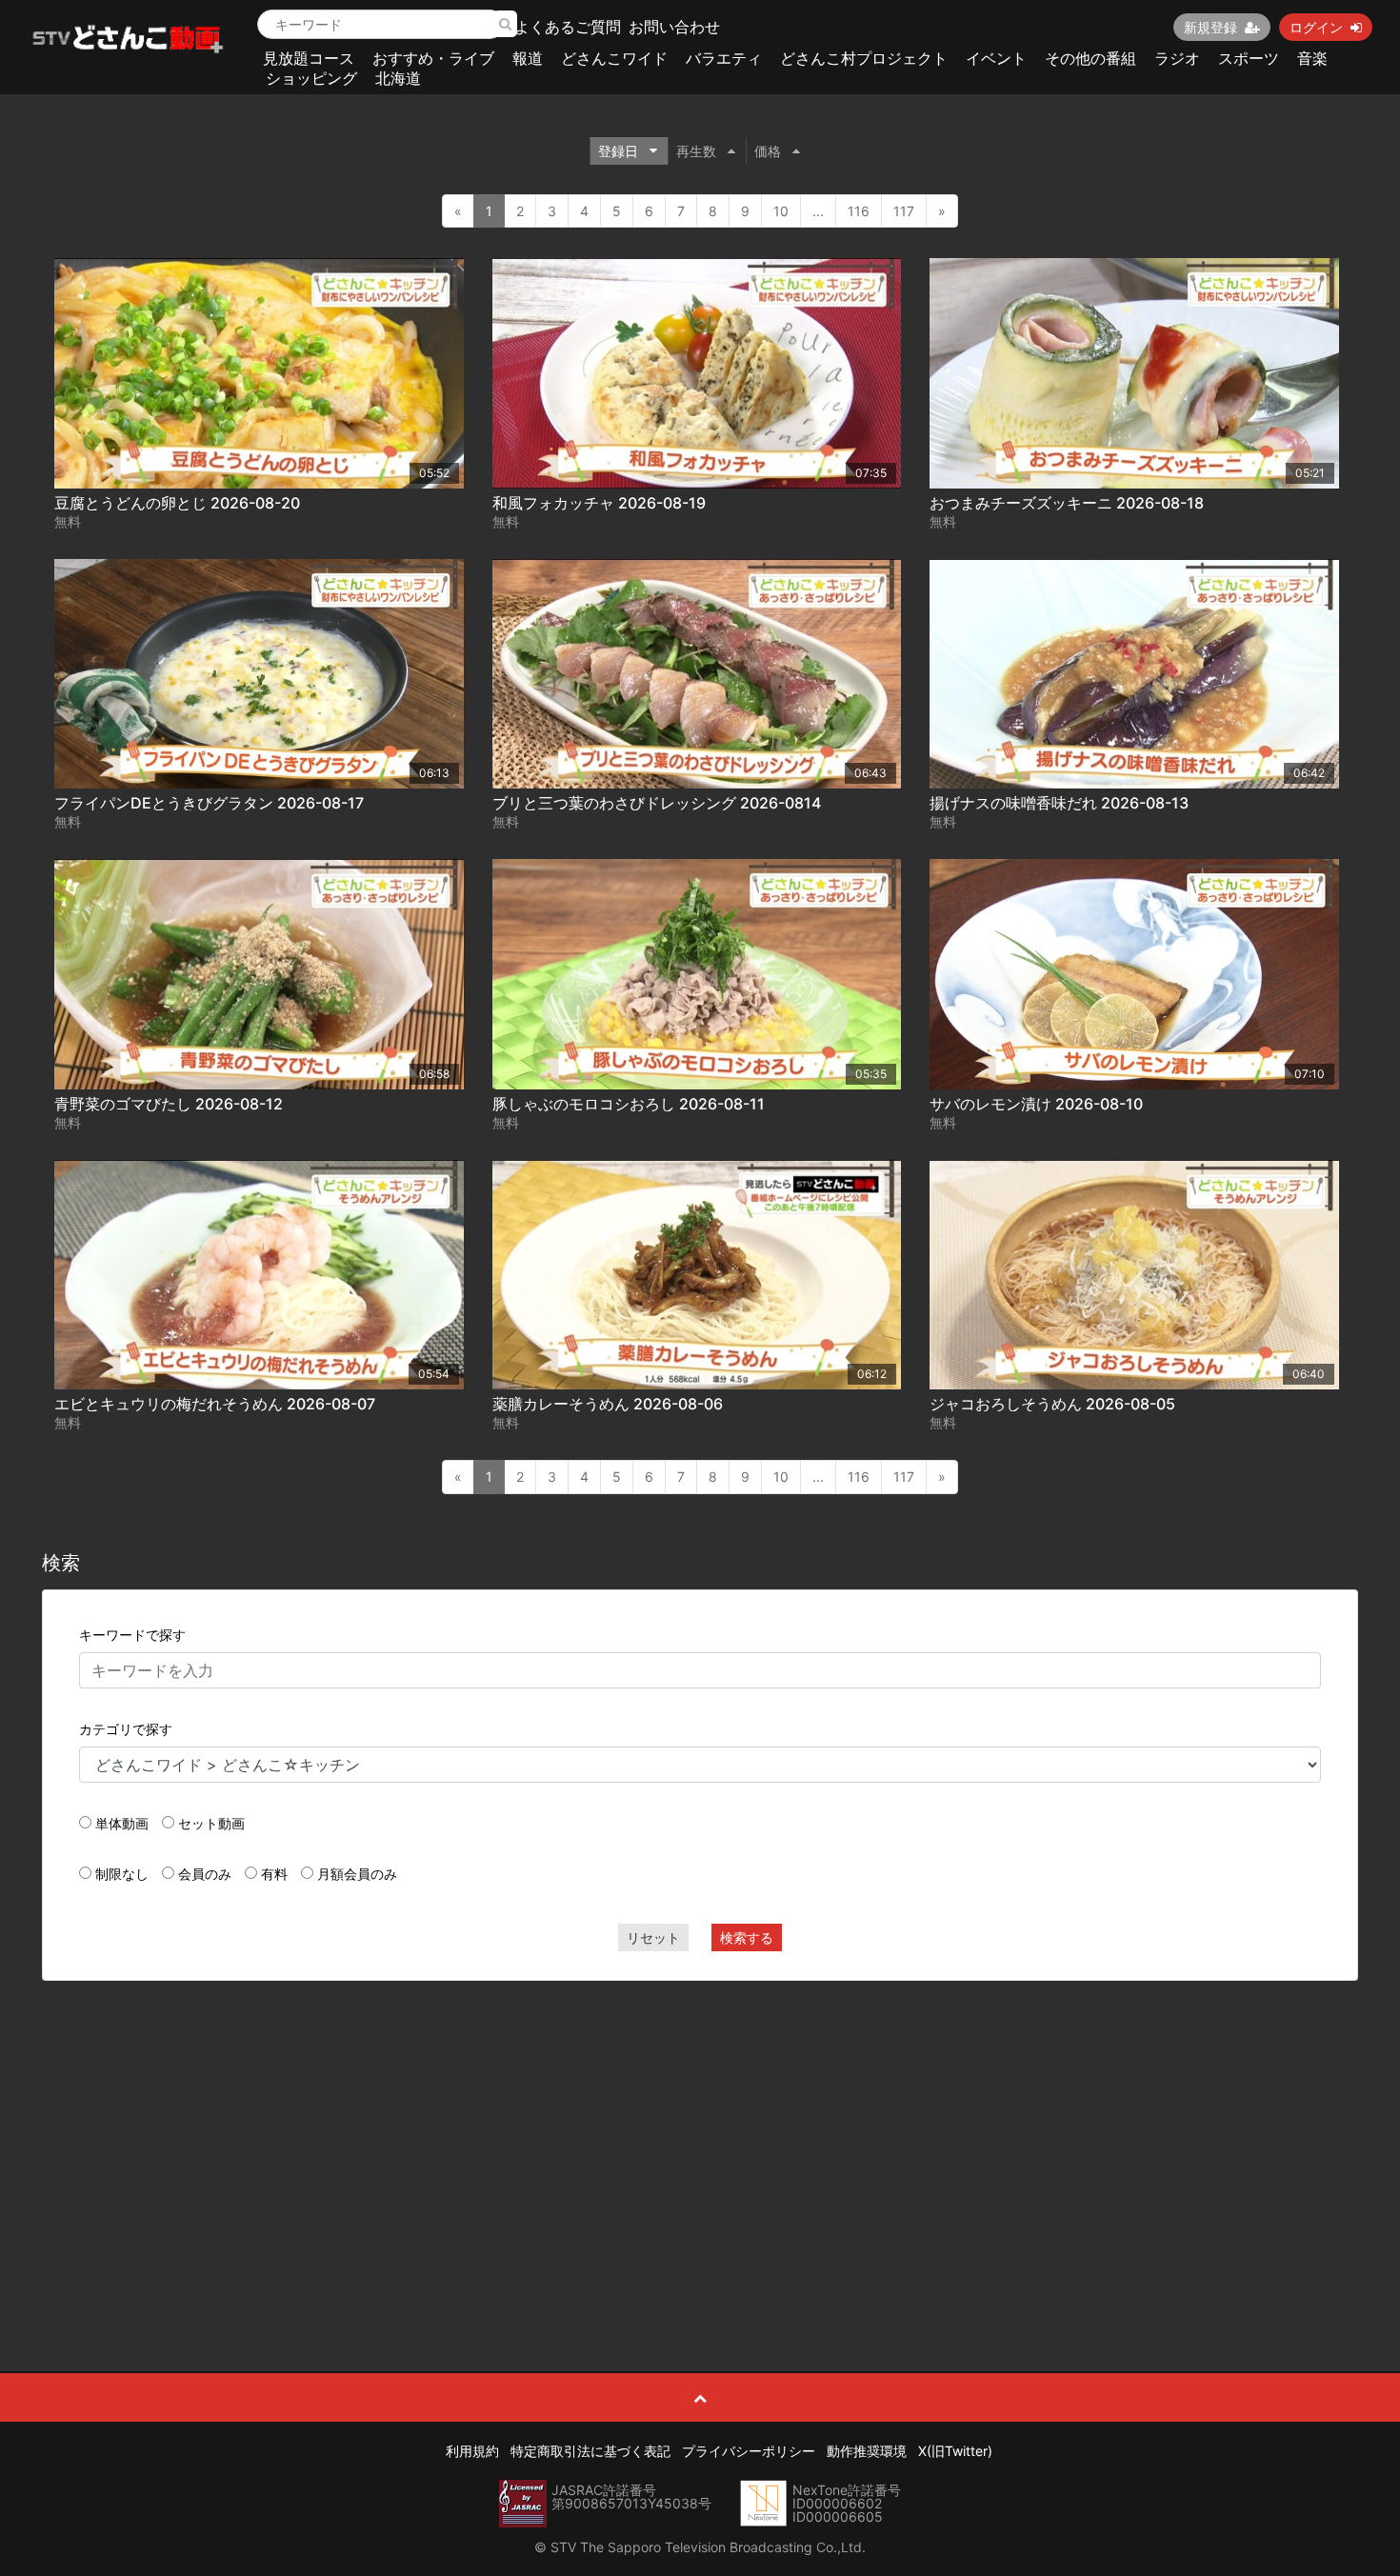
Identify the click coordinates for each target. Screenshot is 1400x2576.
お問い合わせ (674, 27)
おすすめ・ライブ (433, 58)
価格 (768, 151)
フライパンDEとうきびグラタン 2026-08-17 (209, 803)
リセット (653, 1937)
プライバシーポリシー (749, 2451)
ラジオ (1177, 58)
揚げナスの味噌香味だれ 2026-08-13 (1059, 803)
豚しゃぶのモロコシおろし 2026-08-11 (629, 1104)
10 (781, 211)
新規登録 (1210, 27)
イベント (996, 58)
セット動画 (211, 1823)
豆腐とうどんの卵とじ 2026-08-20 (177, 503)
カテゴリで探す (126, 1729)
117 (904, 211)
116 (859, 211)
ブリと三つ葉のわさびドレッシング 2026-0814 (657, 803)
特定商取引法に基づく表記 (590, 2451)
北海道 (398, 78)
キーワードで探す (132, 1635)
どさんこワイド (614, 58)
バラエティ (724, 58)
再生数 (696, 151)
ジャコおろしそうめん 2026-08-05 (1052, 1404)
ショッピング (311, 78)
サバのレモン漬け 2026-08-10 (1036, 1104)
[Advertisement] (700, 2133)
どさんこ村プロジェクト (864, 58)
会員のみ (205, 1874)
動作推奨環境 (867, 2451)
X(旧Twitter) (955, 2451)
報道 (528, 58)
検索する (747, 1937)
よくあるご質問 (568, 27)
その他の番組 (1090, 58)
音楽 (1312, 58)
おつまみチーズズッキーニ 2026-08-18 (1067, 503)
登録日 (618, 151)
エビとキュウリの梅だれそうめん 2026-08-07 (215, 1404)
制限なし (122, 1874)
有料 (274, 1874)
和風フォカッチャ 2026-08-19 (599, 503)
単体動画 (122, 1823)
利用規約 (472, 2451)
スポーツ (1249, 58)
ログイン (1316, 27)
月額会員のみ (357, 1874)
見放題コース (309, 58)
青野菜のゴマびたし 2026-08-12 (169, 1104)
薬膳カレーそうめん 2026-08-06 (608, 1404)
